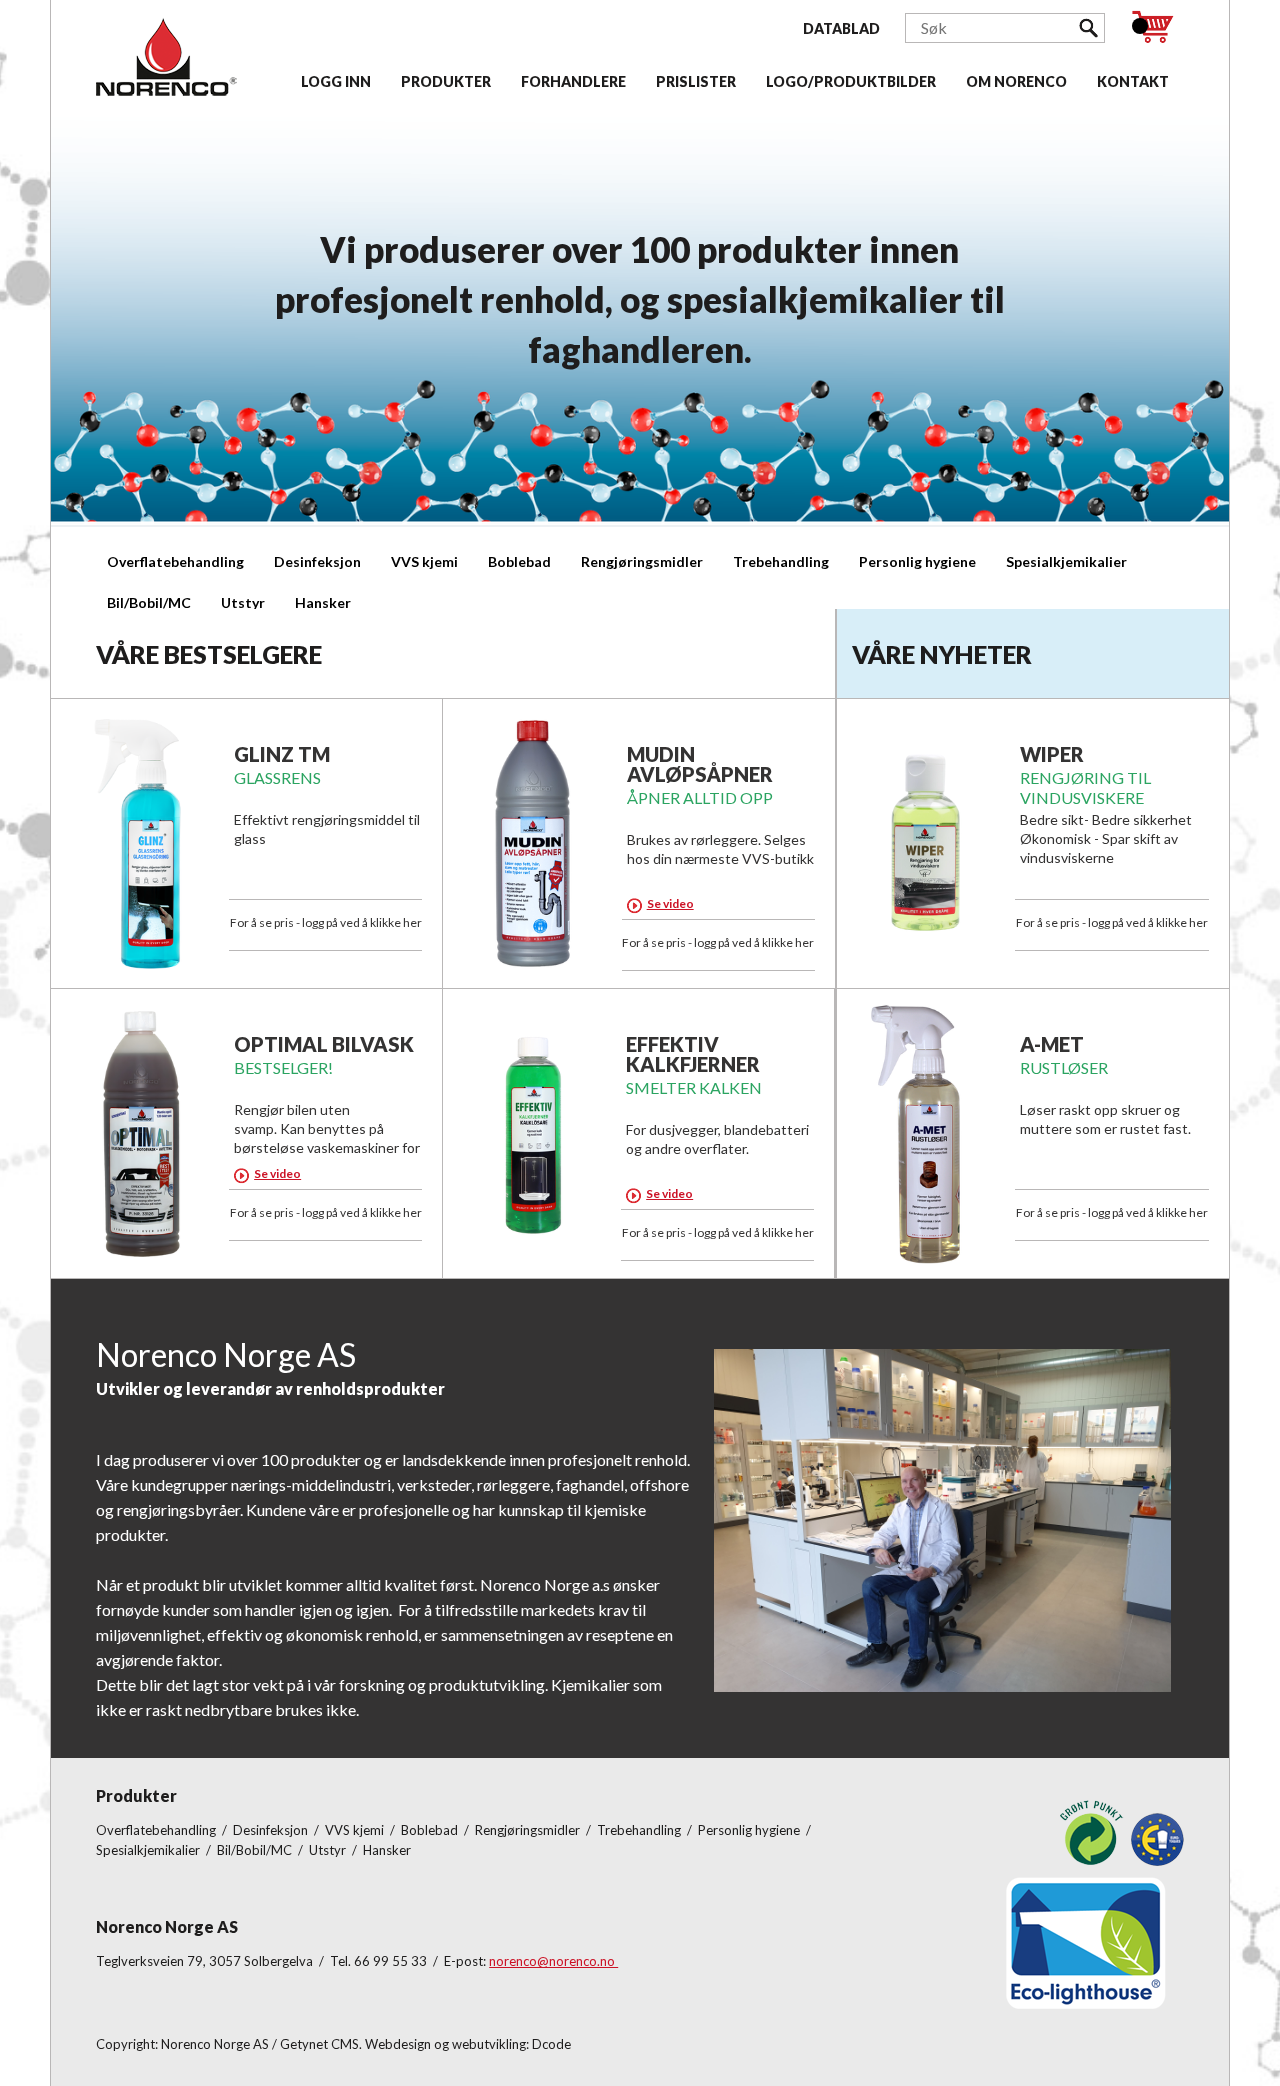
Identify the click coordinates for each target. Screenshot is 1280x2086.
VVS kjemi (424, 561)
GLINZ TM (282, 754)
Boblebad (519, 561)
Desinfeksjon (317, 561)
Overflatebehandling (175, 561)
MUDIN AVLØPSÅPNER (700, 764)
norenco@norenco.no (553, 1961)
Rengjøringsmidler (642, 561)
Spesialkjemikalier (1066, 561)
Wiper (1052, 754)
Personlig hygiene (917, 561)
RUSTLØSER (1064, 1067)
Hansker (323, 602)
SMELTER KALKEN (694, 1087)
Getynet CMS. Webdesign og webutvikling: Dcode (425, 2044)
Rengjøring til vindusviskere (1085, 787)
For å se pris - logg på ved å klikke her (326, 922)
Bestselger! (283, 1067)
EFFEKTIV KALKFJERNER (693, 1054)
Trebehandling (781, 561)
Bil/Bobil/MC (149, 602)
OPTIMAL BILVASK (324, 1044)
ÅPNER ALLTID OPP (700, 797)
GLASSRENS (277, 777)
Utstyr (243, 602)
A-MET (1052, 1044)
